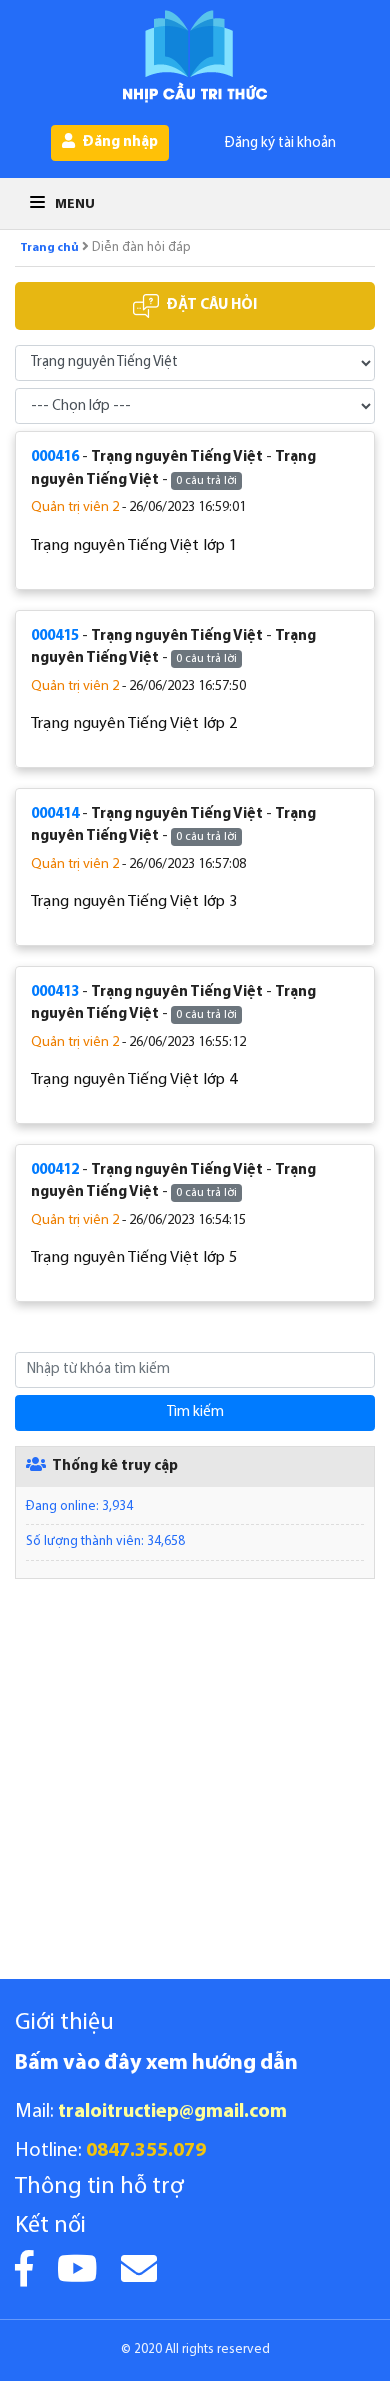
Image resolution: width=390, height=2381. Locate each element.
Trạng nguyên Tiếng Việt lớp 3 (134, 902)
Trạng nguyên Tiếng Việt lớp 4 (134, 1080)
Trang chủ (49, 248)
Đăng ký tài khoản (280, 143)
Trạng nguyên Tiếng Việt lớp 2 (134, 724)
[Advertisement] (195, 1784)
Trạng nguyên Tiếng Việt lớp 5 (134, 1258)
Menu (73, 204)
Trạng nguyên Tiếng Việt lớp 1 (134, 546)
